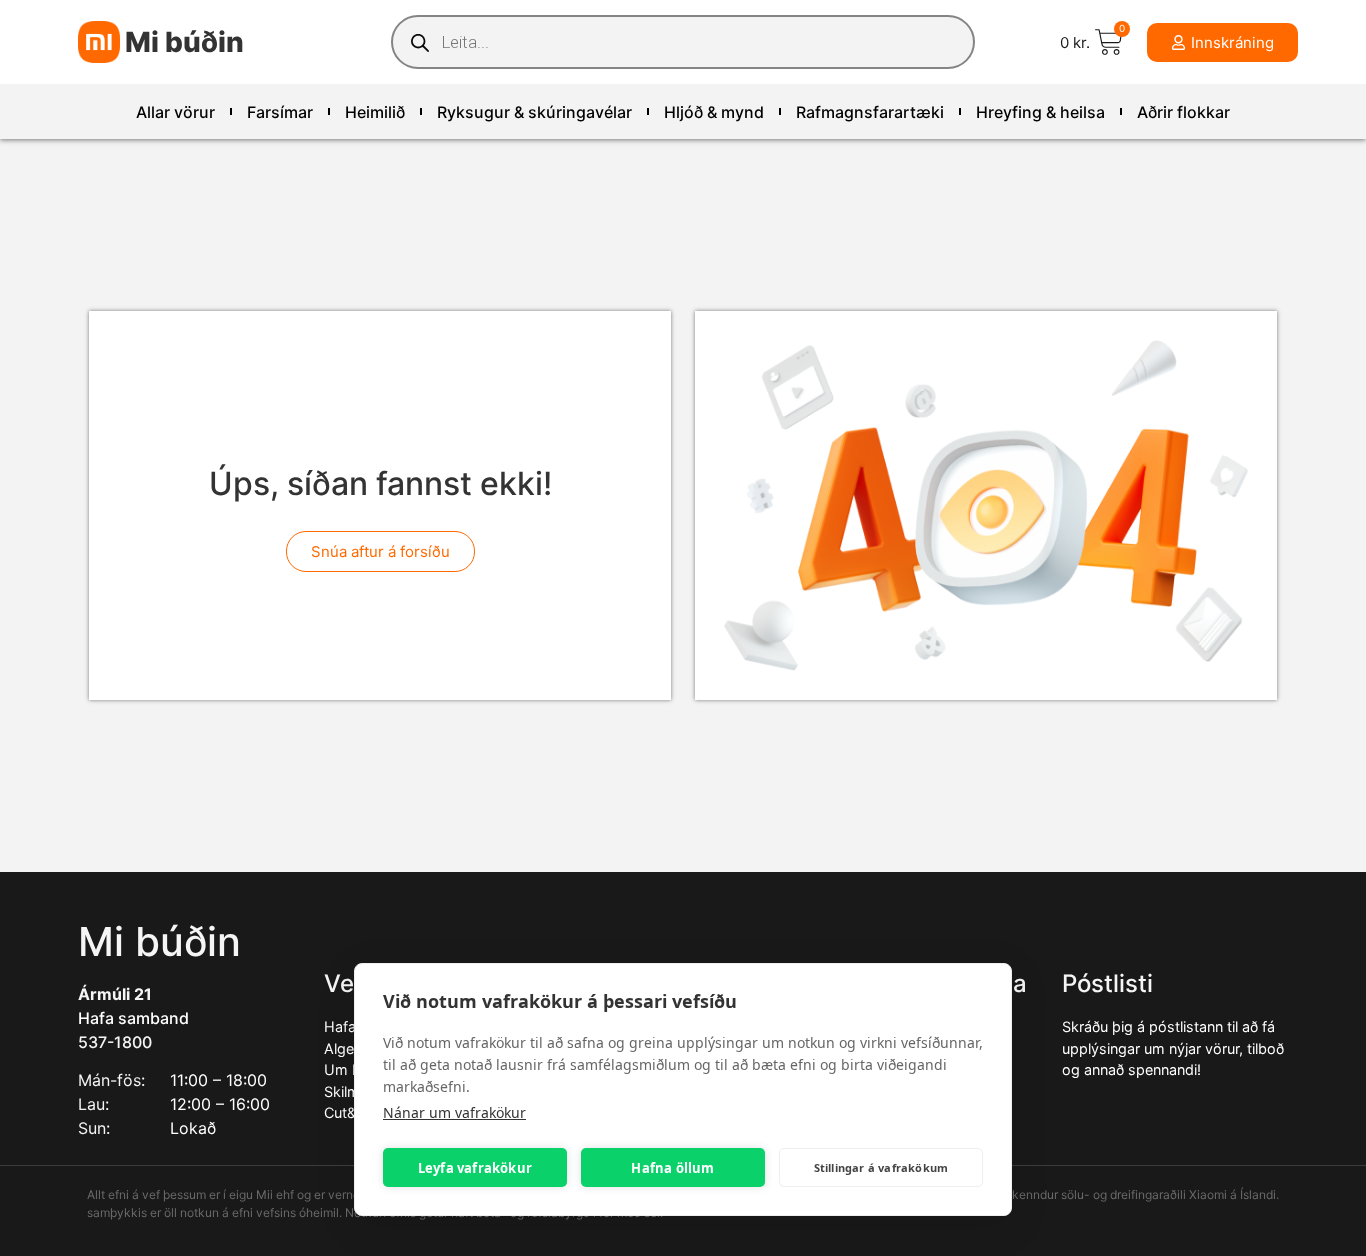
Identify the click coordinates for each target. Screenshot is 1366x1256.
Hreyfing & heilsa (1040, 112)
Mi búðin (184, 42)
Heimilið (375, 112)
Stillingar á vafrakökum (881, 1167)
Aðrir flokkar (1183, 112)
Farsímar (280, 112)
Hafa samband (133, 1018)
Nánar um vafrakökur (454, 1112)
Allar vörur (175, 112)
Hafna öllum (672, 1168)
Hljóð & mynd (714, 112)
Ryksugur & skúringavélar (534, 112)
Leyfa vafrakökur (475, 1168)
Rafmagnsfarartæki (870, 112)
